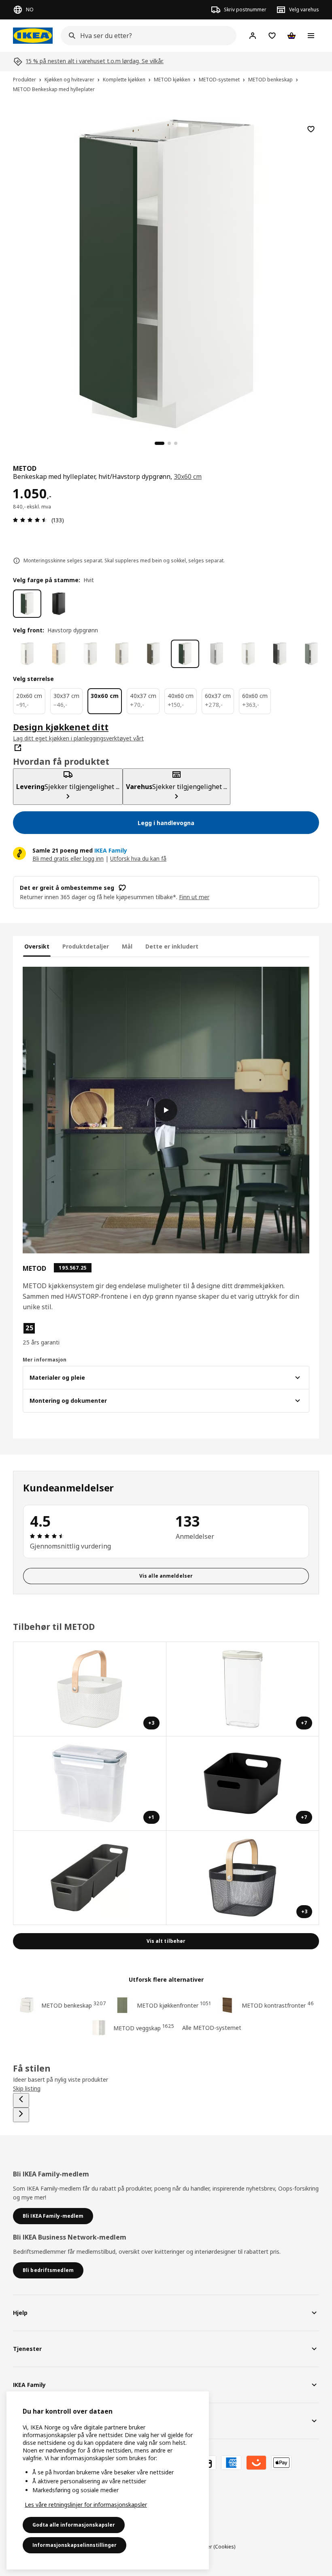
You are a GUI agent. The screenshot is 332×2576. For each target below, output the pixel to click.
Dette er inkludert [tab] (172, 946)
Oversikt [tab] (37, 946)
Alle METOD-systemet (212, 2028)
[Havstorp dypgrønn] (185, 654)
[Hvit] (27, 604)
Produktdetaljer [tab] (86, 946)
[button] (68, 1334)
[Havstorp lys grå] (217, 654)
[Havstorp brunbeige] (153, 654)
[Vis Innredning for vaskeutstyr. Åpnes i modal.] (90, 1878)
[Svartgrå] (59, 604)
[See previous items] (21, 2100)
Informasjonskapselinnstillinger (74, 2545)
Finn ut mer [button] (194, 897)
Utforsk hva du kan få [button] (138, 858)
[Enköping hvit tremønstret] (90, 654)
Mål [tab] (127, 946)
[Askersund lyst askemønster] (59, 654)
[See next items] (21, 2115)
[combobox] (146, 36)
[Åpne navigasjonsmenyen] (311, 36)
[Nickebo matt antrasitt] (280, 654)
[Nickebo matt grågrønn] (311, 654)
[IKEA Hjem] (33, 36)
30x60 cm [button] (188, 476)
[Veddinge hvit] (248, 654)
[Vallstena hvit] (27, 654)
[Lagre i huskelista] (311, 129)
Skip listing (27, 2088)
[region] (166, 273)
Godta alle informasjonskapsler (74, 2525)
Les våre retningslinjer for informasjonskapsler (86, 2505)
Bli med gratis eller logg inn (68, 858)
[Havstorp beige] (122, 654)
